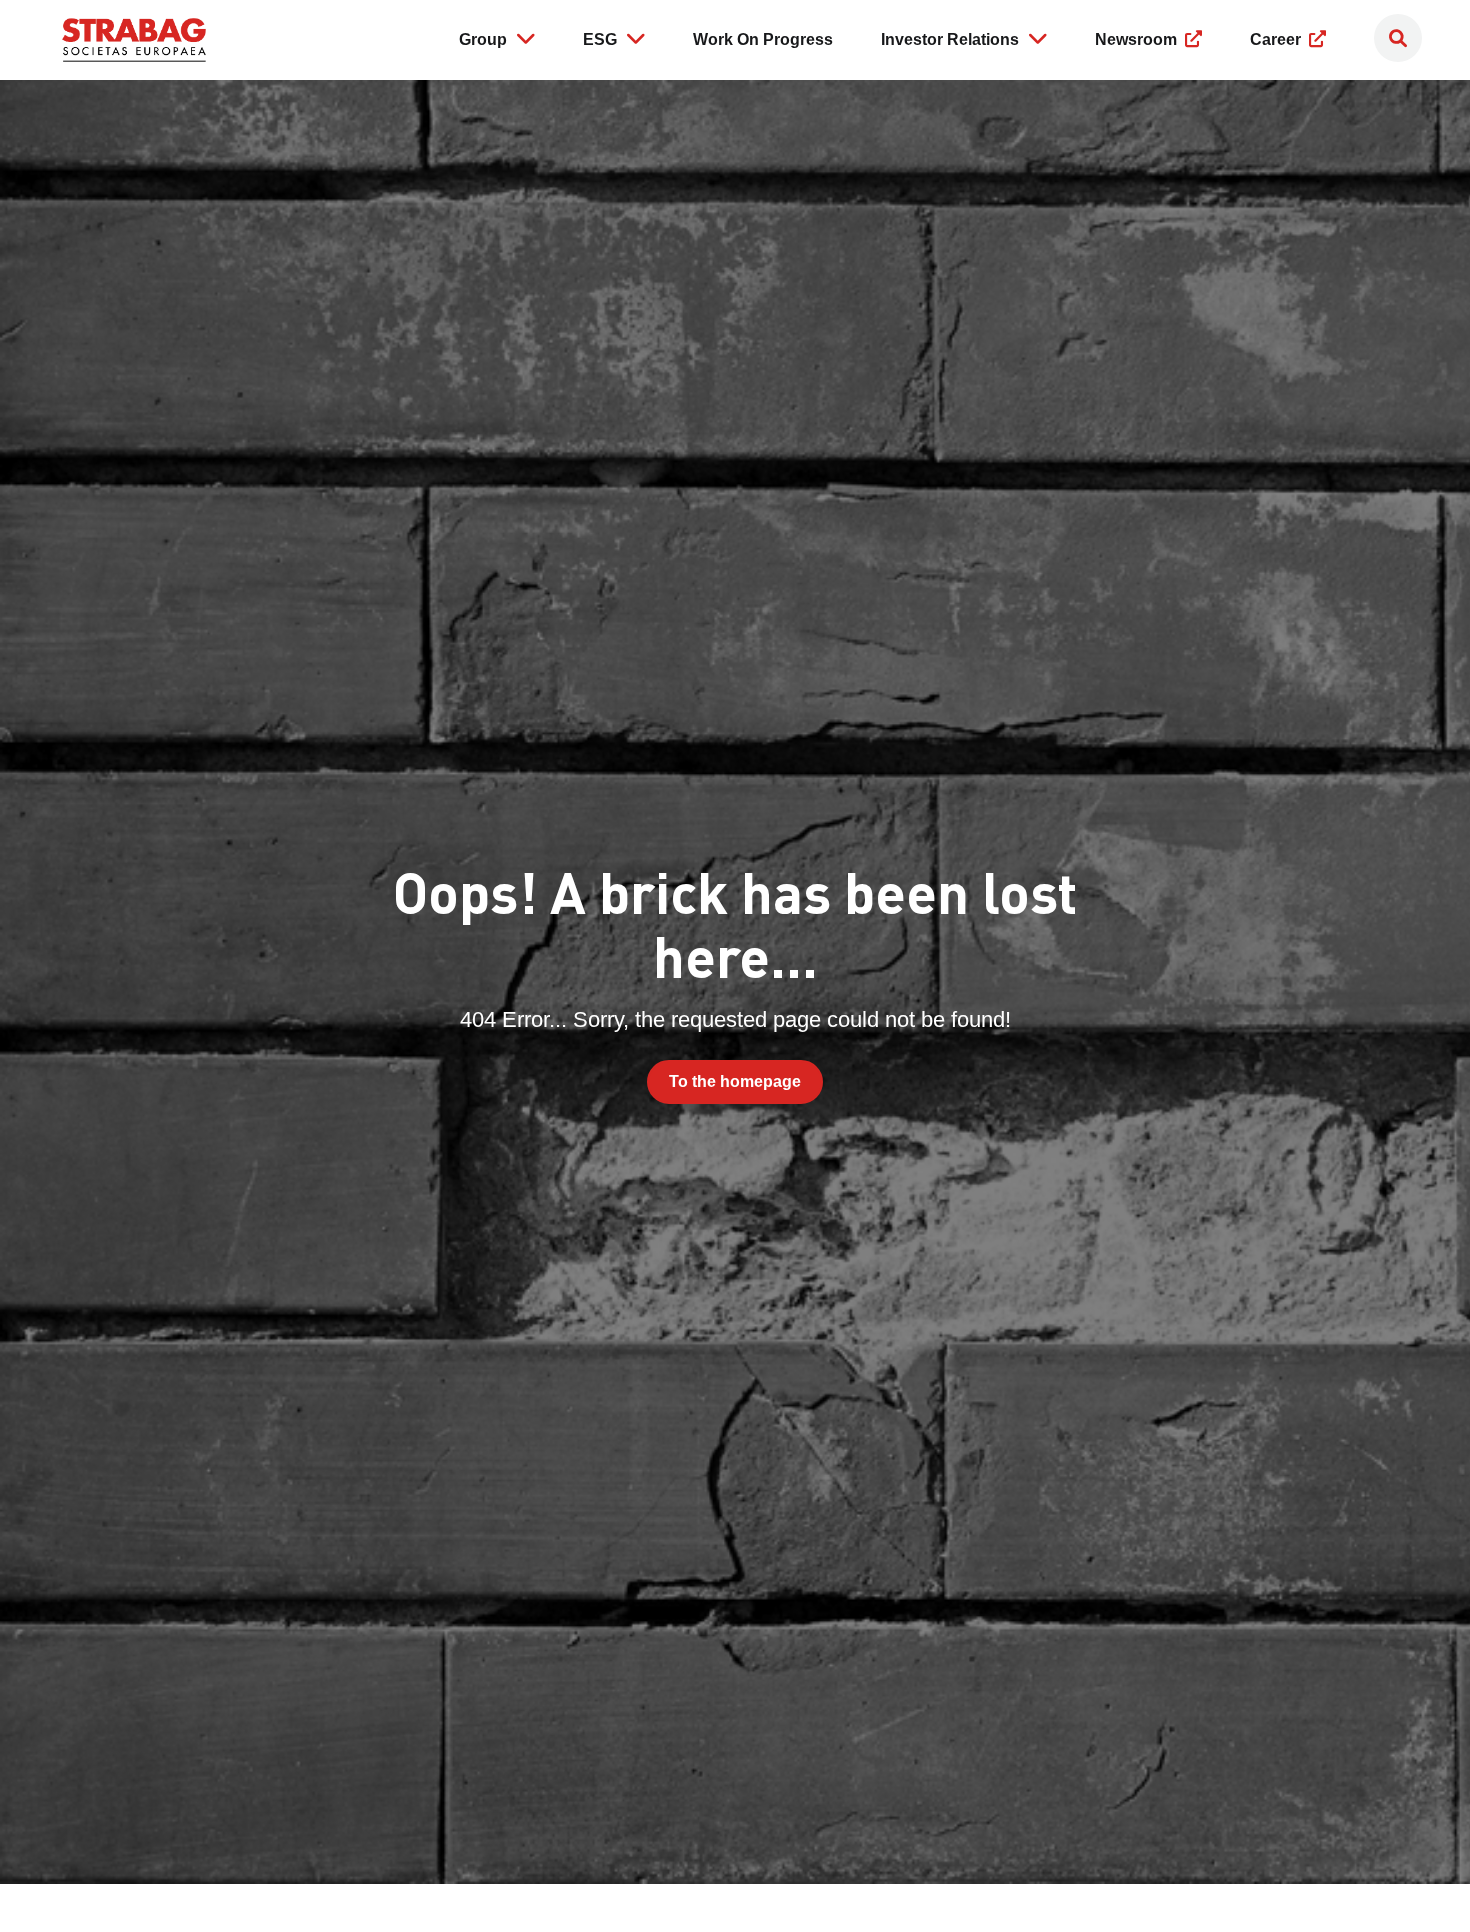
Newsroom (1138, 39)
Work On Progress (763, 39)
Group (483, 39)
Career (1277, 39)
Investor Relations (950, 39)
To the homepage (735, 1081)
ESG (600, 39)
